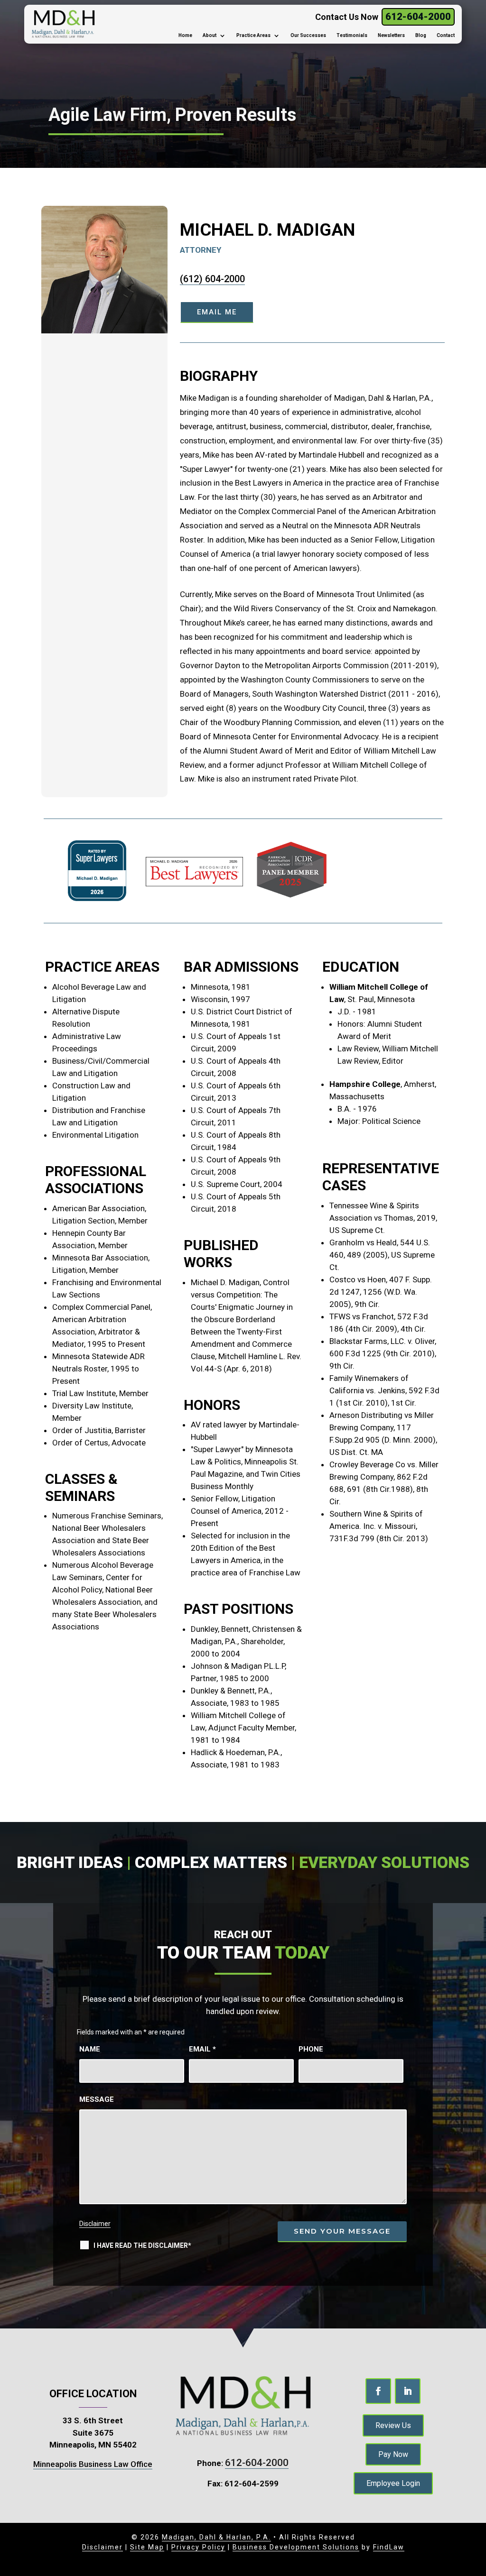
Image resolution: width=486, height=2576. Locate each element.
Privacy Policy (198, 2547)
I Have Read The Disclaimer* (142, 2245)
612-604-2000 (418, 17)
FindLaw (389, 2547)
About (210, 35)
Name (90, 2049)
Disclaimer (95, 2224)
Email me (217, 312)
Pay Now (393, 2454)
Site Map (147, 2547)
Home (185, 35)
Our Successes (308, 35)
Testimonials (352, 35)
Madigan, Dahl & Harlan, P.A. (216, 2537)
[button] (472, 2562)
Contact (446, 35)
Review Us (393, 2425)
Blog (421, 35)
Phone (311, 2049)
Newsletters (391, 35)
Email (202, 2049)
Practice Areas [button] (253, 35)
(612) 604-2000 (212, 279)
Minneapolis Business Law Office (93, 2464)
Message (97, 2099)
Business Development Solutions (296, 2547)
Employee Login (393, 2483)
